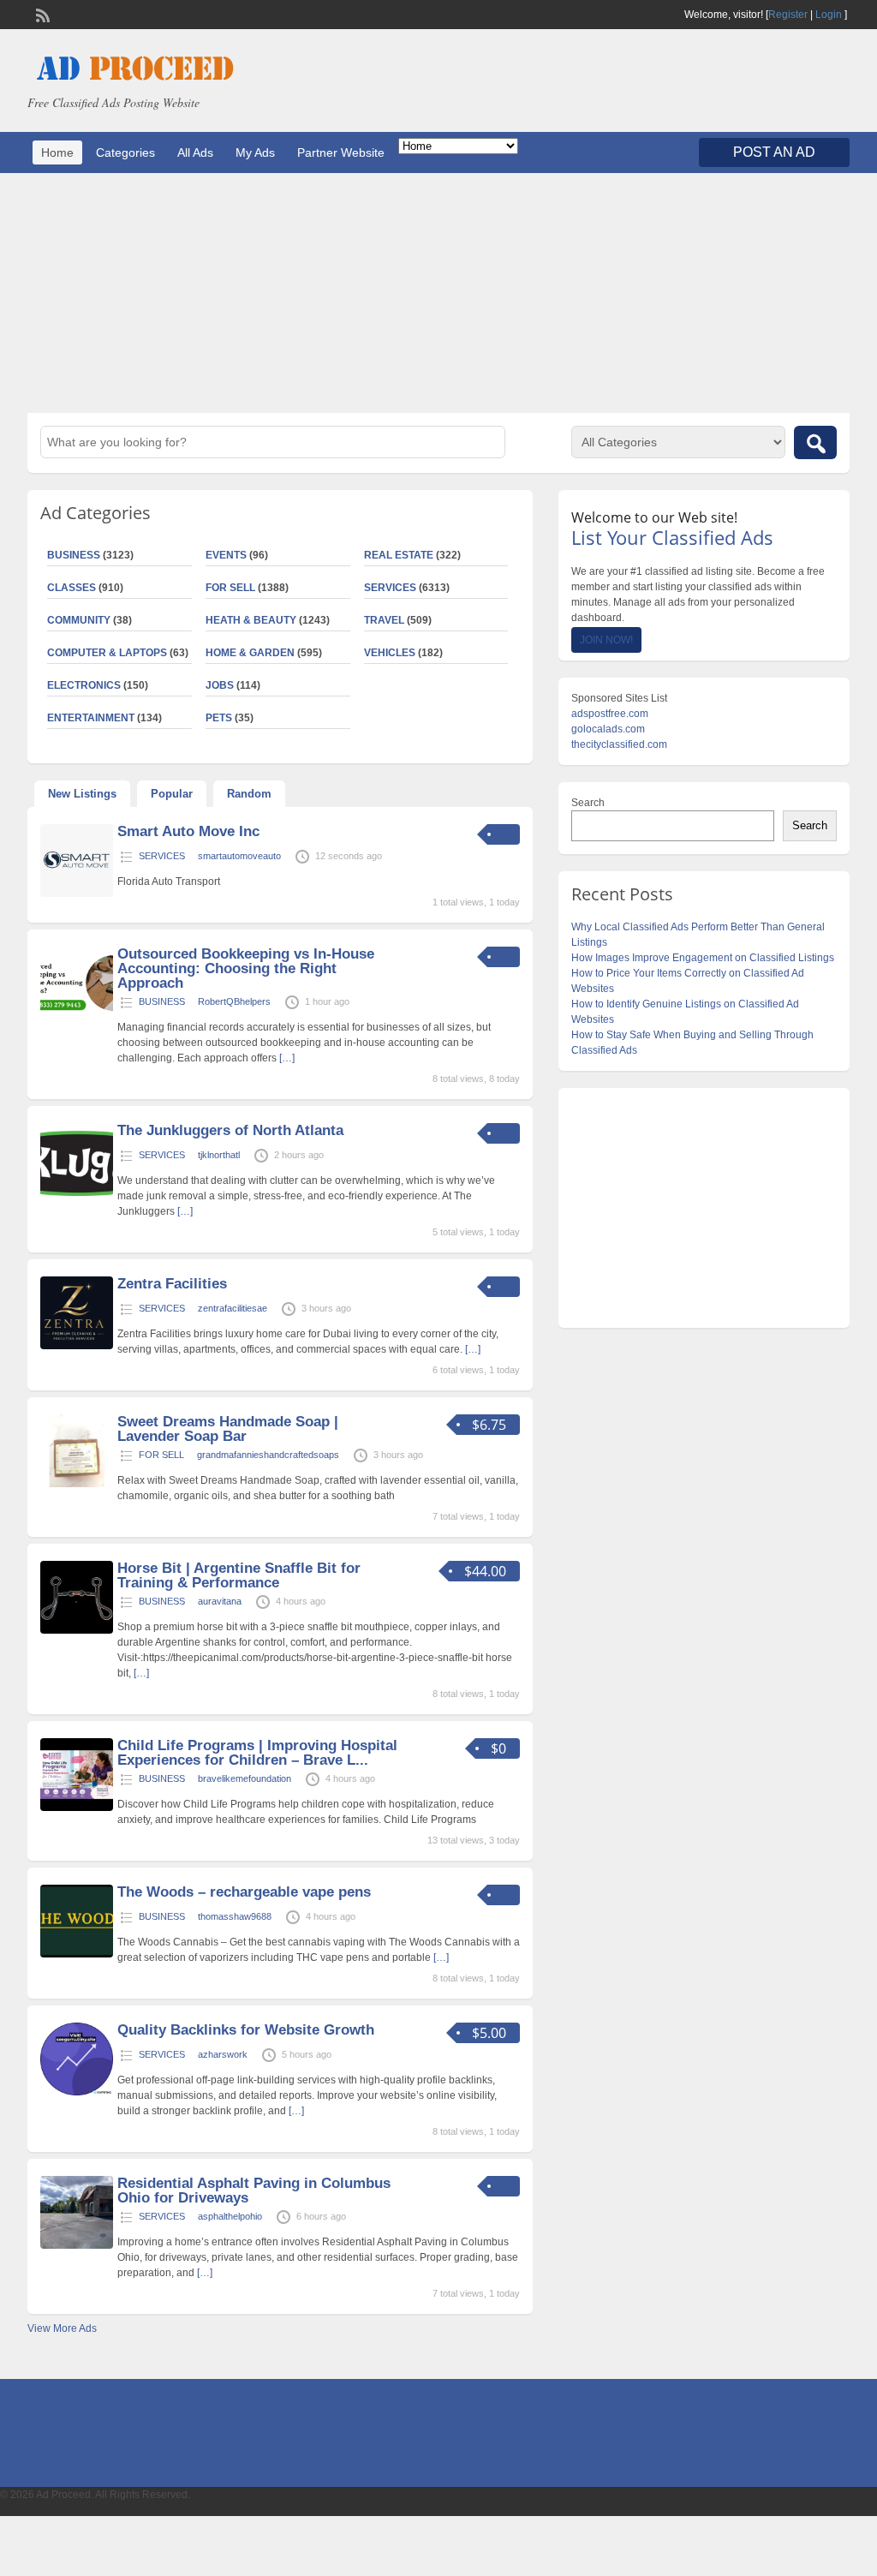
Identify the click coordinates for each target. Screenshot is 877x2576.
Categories (125, 152)
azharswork (223, 2054)
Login (829, 15)
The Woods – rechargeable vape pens (244, 1892)
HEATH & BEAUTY (251, 620)
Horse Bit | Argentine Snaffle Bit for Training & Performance (239, 1575)
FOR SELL (230, 588)
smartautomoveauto (239, 856)
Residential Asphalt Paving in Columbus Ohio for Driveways (254, 2190)
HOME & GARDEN (250, 653)
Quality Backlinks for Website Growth (246, 2030)
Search (588, 803)
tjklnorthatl (219, 1155)
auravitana (220, 1601)
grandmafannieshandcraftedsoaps (268, 1455)
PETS (219, 718)
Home (57, 152)
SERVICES (390, 588)
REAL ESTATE (399, 555)
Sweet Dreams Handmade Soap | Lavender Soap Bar (228, 1429)
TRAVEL (384, 620)
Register (788, 15)
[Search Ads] (815, 442)
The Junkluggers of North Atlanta (230, 1130)
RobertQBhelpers (234, 1001)
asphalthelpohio (230, 2216)
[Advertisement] (438, 293)
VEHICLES (390, 653)
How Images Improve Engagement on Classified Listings (703, 958)
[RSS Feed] (41, 14)
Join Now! (606, 640)
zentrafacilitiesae (233, 1308)
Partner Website (341, 152)
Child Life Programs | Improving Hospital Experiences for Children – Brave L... (257, 1753)
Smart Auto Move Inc (188, 831)
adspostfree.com (610, 714)
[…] (287, 1058)
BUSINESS (162, 1001)
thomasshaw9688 (235, 1916)
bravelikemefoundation (245, 1778)
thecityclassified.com (619, 744)
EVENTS (226, 555)
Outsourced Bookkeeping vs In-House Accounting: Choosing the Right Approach (246, 968)
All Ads (195, 152)
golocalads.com (608, 729)
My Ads (255, 152)
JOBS (220, 685)
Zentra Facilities (172, 1284)
